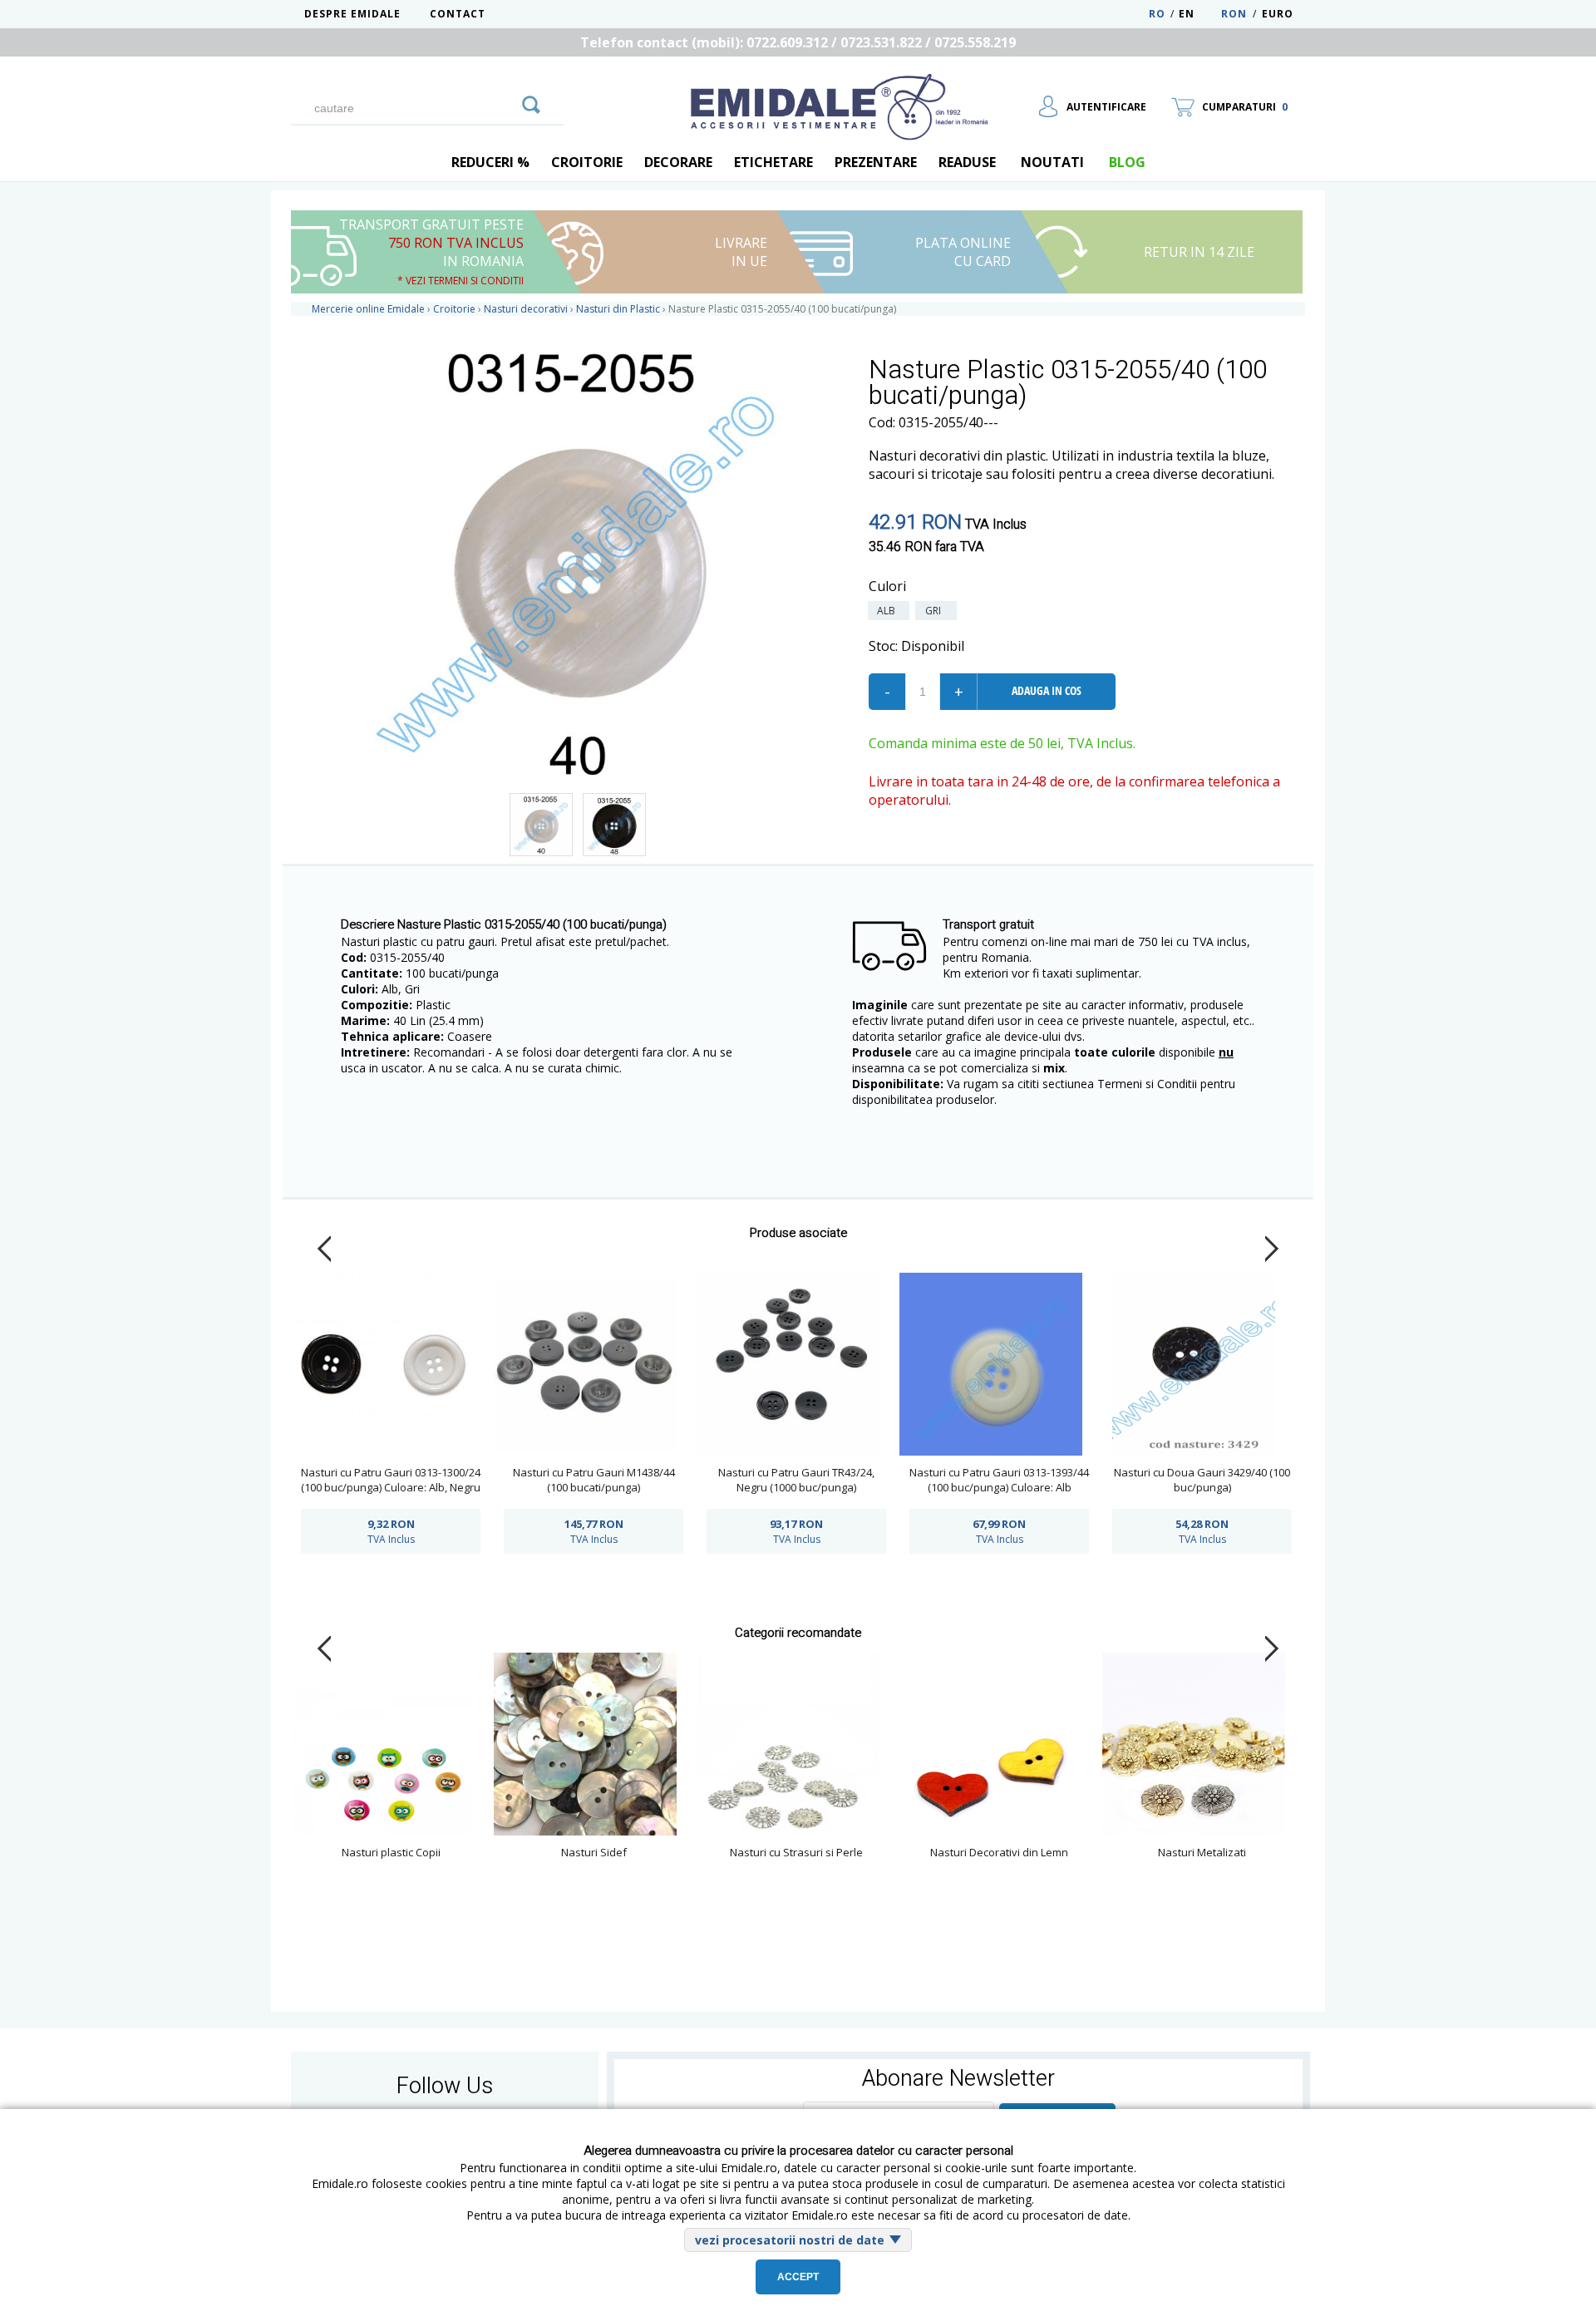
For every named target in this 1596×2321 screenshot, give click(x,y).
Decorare (678, 162)
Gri (936, 611)
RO (1157, 14)
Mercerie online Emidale (368, 309)
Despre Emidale (352, 14)
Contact (458, 14)
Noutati (1052, 162)
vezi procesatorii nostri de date (790, 2240)
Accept (798, 2277)
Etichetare (773, 162)
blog (1127, 162)
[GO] (531, 102)
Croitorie (587, 162)
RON (1234, 14)
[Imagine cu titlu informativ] (541, 825)
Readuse (967, 162)
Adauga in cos (1047, 690)
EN (1198, 14)
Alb (889, 611)
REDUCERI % (490, 162)
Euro (1278, 14)
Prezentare (876, 162)
